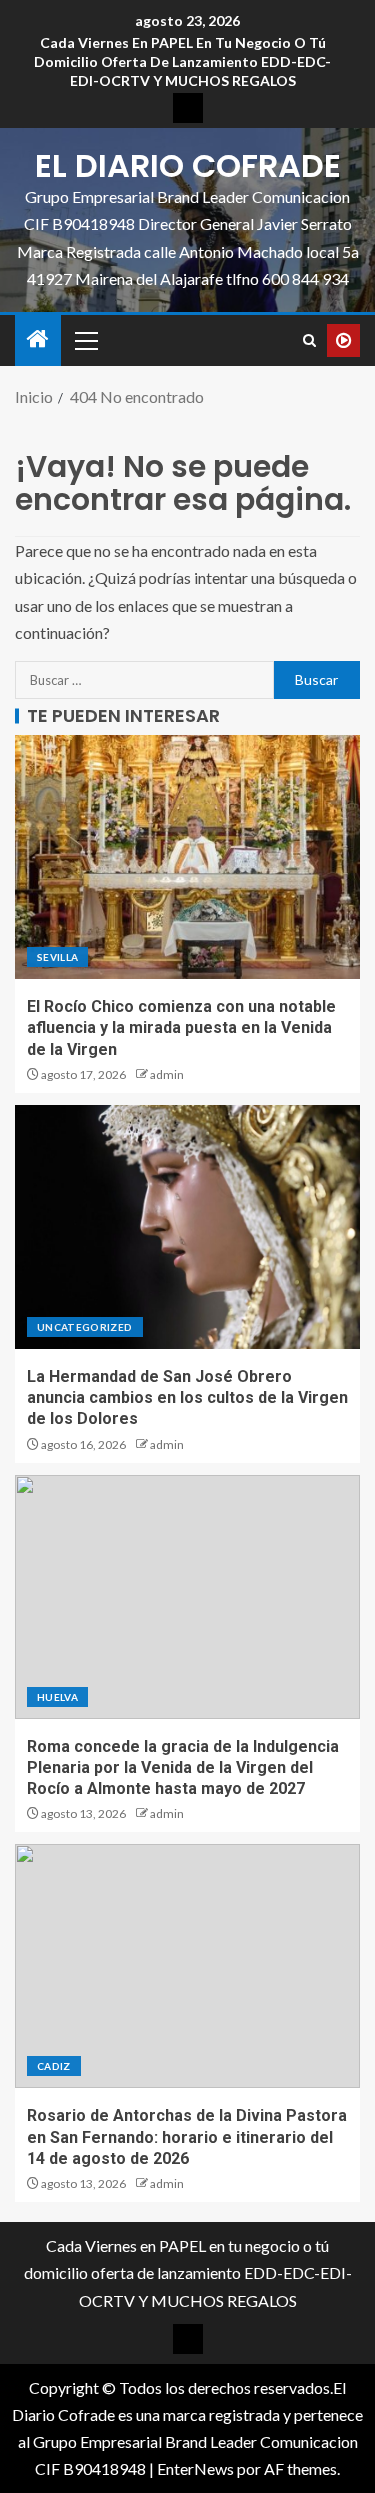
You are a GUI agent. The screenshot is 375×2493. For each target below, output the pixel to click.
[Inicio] (38, 339)
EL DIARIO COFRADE (188, 165)
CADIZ (54, 2066)
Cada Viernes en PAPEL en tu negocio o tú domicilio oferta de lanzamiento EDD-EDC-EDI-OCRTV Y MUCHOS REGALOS (182, 61)
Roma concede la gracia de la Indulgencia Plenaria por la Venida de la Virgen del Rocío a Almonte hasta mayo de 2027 (183, 1768)
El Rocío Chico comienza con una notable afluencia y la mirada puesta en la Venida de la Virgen (181, 1028)
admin (167, 1074)
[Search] (309, 340)
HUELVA (57, 1697)
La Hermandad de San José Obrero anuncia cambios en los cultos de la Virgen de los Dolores (187, 1398)
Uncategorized (85, 1327)
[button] (85, 340)
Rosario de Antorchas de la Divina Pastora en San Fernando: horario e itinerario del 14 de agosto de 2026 (187, 2137)
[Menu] (85, 340)
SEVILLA (57, 957)
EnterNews (195, 2468)
